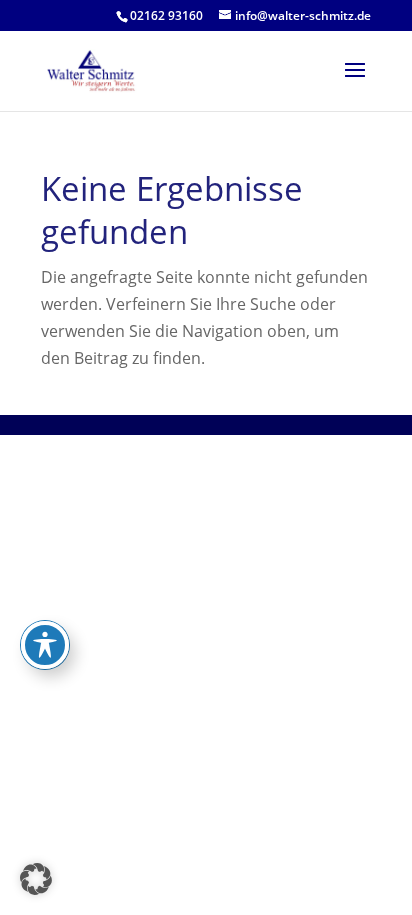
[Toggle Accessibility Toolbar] (45, 645)
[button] (36, 879)
